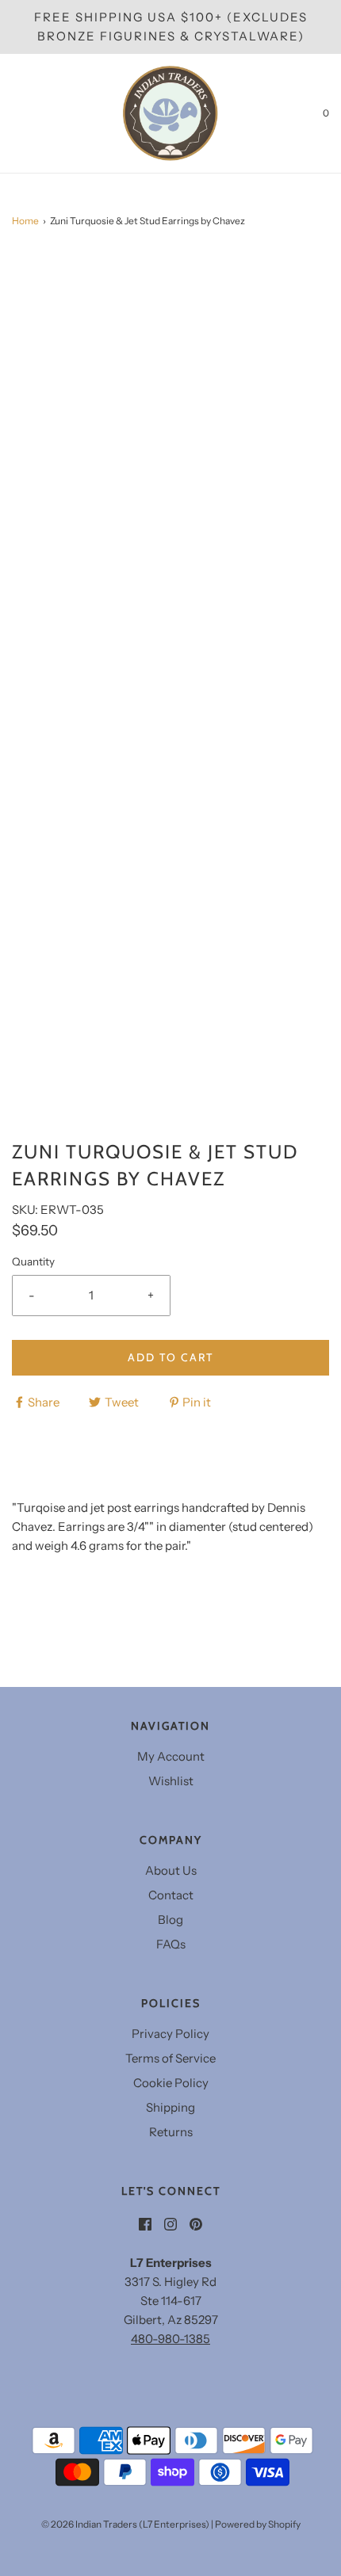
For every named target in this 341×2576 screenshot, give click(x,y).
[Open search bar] (30, 113)
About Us (171, 1870)
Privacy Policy (170, 2034)
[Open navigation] (12, 113)
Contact (171, 1895)
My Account (171, 1756)
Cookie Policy (171, 2083)
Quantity (33, 1261)
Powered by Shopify (258, 2524)
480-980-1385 (170, 2339)
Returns (171, 2132)
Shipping (170, 2107)
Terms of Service (170, 2058)
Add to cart (170, 1357)
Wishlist (171, 1781)
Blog (170, 1920)
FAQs (171, 1944)
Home (25, 221)
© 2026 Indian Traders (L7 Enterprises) (125, 2524)
